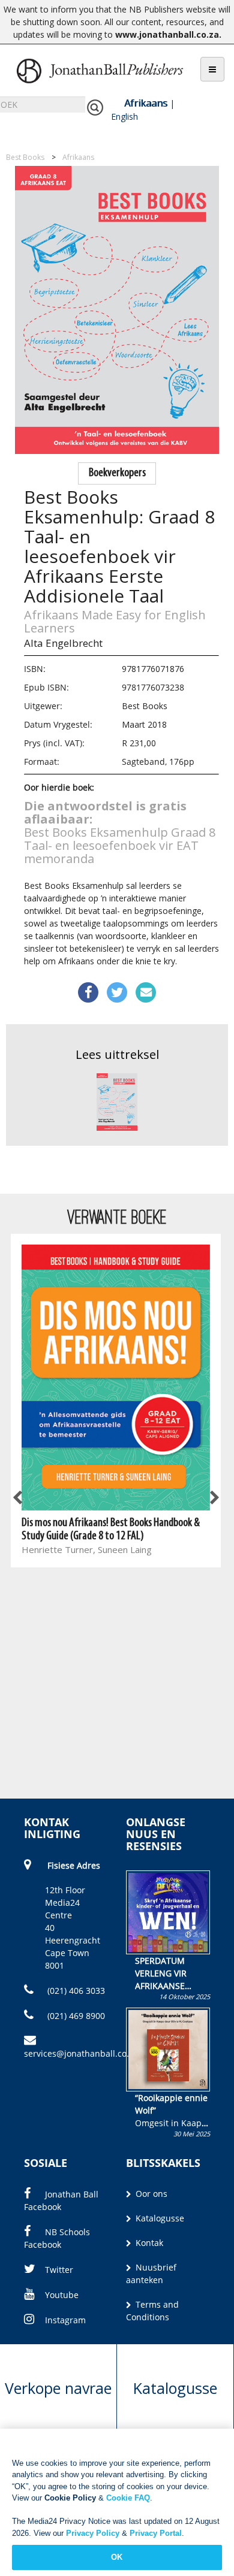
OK (117, 2557)
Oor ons (150, 2194)
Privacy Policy (93, 2533)
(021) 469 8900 (75, 2016)
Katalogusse (159, 2218)
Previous (18, 1499)
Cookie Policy (70, 2498)
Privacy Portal (156, 2533)
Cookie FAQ (128, 2498)
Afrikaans (146, 103)
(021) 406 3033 (75, 1991)
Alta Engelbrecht (63, 643)
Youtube (62, 2295)
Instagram (65, 2320)
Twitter (59, 2270)
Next (214, 1499)
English (124, 116)
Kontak (148, 2243)
